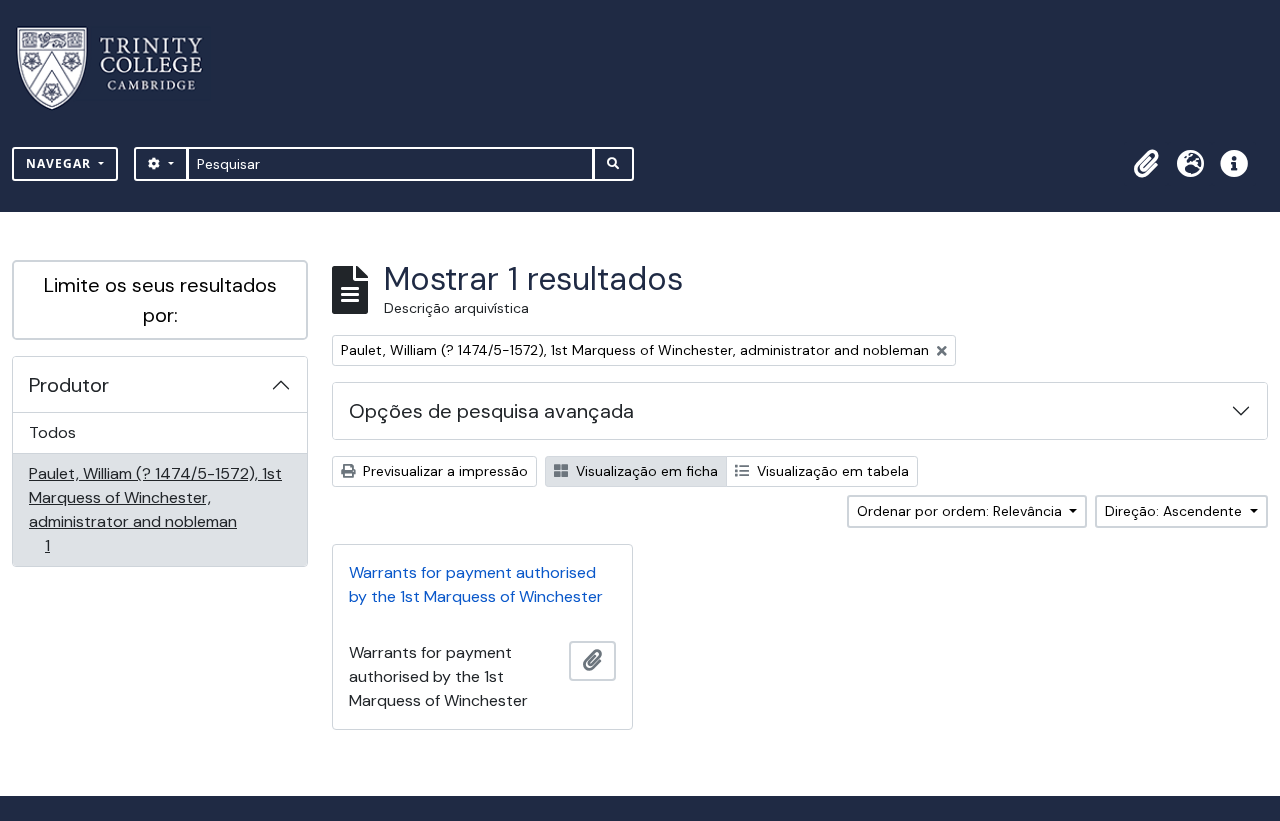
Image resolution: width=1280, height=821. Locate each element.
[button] (1146, 164)
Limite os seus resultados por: (160, 300)
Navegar (60, 163)
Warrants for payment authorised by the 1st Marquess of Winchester (476, 584)
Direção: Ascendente (1175, 511)
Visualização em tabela (831, 471)
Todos (52, 432)
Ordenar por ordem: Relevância (961, 511)
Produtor (69, 385)
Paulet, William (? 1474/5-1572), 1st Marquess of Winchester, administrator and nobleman (155, 509)
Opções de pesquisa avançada (491, 411)
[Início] (121, 68)
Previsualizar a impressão (443, 471)
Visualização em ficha (645, 471)
